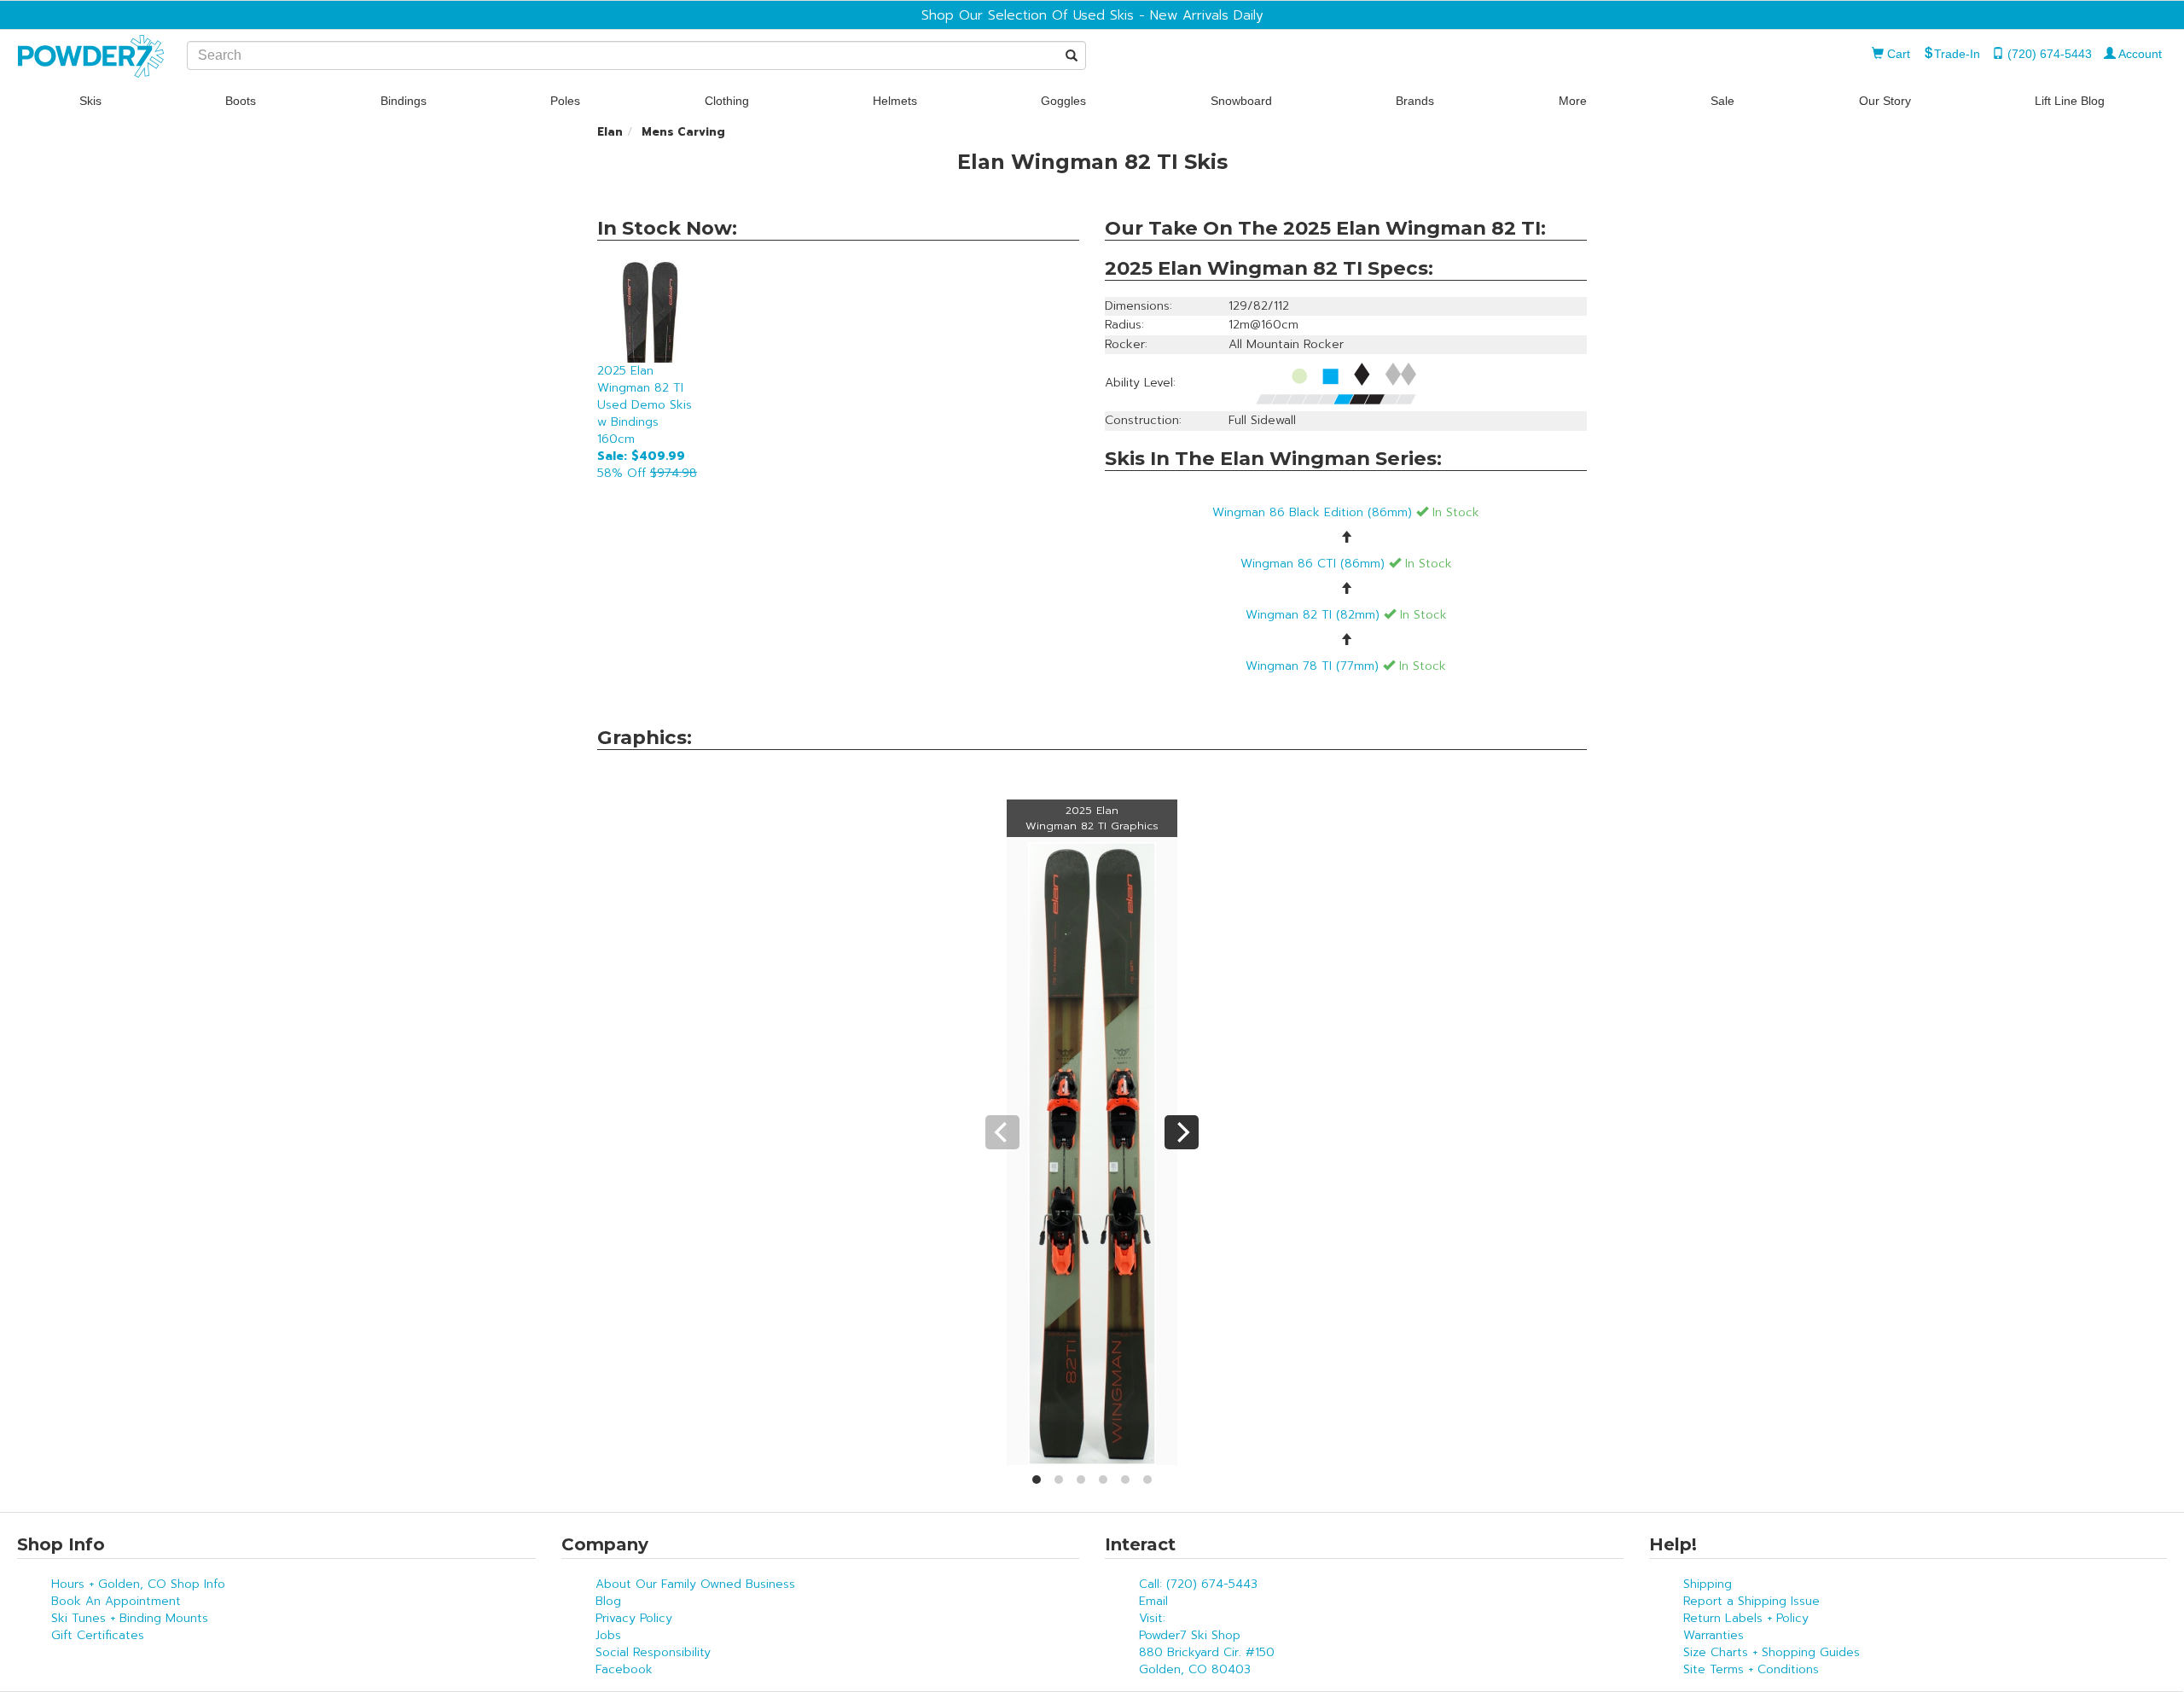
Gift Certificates (98, 1635)
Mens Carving (683, 132)
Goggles (1063, 101)
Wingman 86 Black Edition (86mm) (1346, 512)
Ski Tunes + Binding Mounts (130, 1618)
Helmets (895, 101)
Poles (565, 101)
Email (1153, 1601)
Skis (90, 101)
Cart (1897, 54)
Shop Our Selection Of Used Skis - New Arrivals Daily (1092, 15)
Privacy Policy (634, 1618)
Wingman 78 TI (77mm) (1346, 666)
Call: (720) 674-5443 (1198, 1584)
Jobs (608, 1635)
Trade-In (1957, 54)
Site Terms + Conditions (1751, 1669)
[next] (1182, 1132)
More (1573, 101)
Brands (1415, 101)
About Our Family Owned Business (695, 1584)
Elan (610, 132)
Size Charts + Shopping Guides (1772, 1652)
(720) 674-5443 (2048, 54)
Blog (608, 1601)
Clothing (727, 101)
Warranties (1714, 1635)
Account (2139, 54)
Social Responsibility (653, 1652)
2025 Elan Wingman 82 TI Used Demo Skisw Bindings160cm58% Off (647, 422)
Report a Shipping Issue (1751, 1601)
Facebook (624, 1669)
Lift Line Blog (2070, 101)
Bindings (404, 101)
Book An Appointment (116, 1601)
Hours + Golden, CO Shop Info (138, 1584)
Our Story (1885, 101)
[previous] (1002, 1132)
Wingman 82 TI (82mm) (1346, 615)
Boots (241, 101)
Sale (1722, 101)
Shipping (1708, 1584)
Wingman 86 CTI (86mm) (1346, 564)
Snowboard (1241, 101)
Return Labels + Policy (1746, 1618)
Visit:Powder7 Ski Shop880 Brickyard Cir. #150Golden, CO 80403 (1207, 1644)
